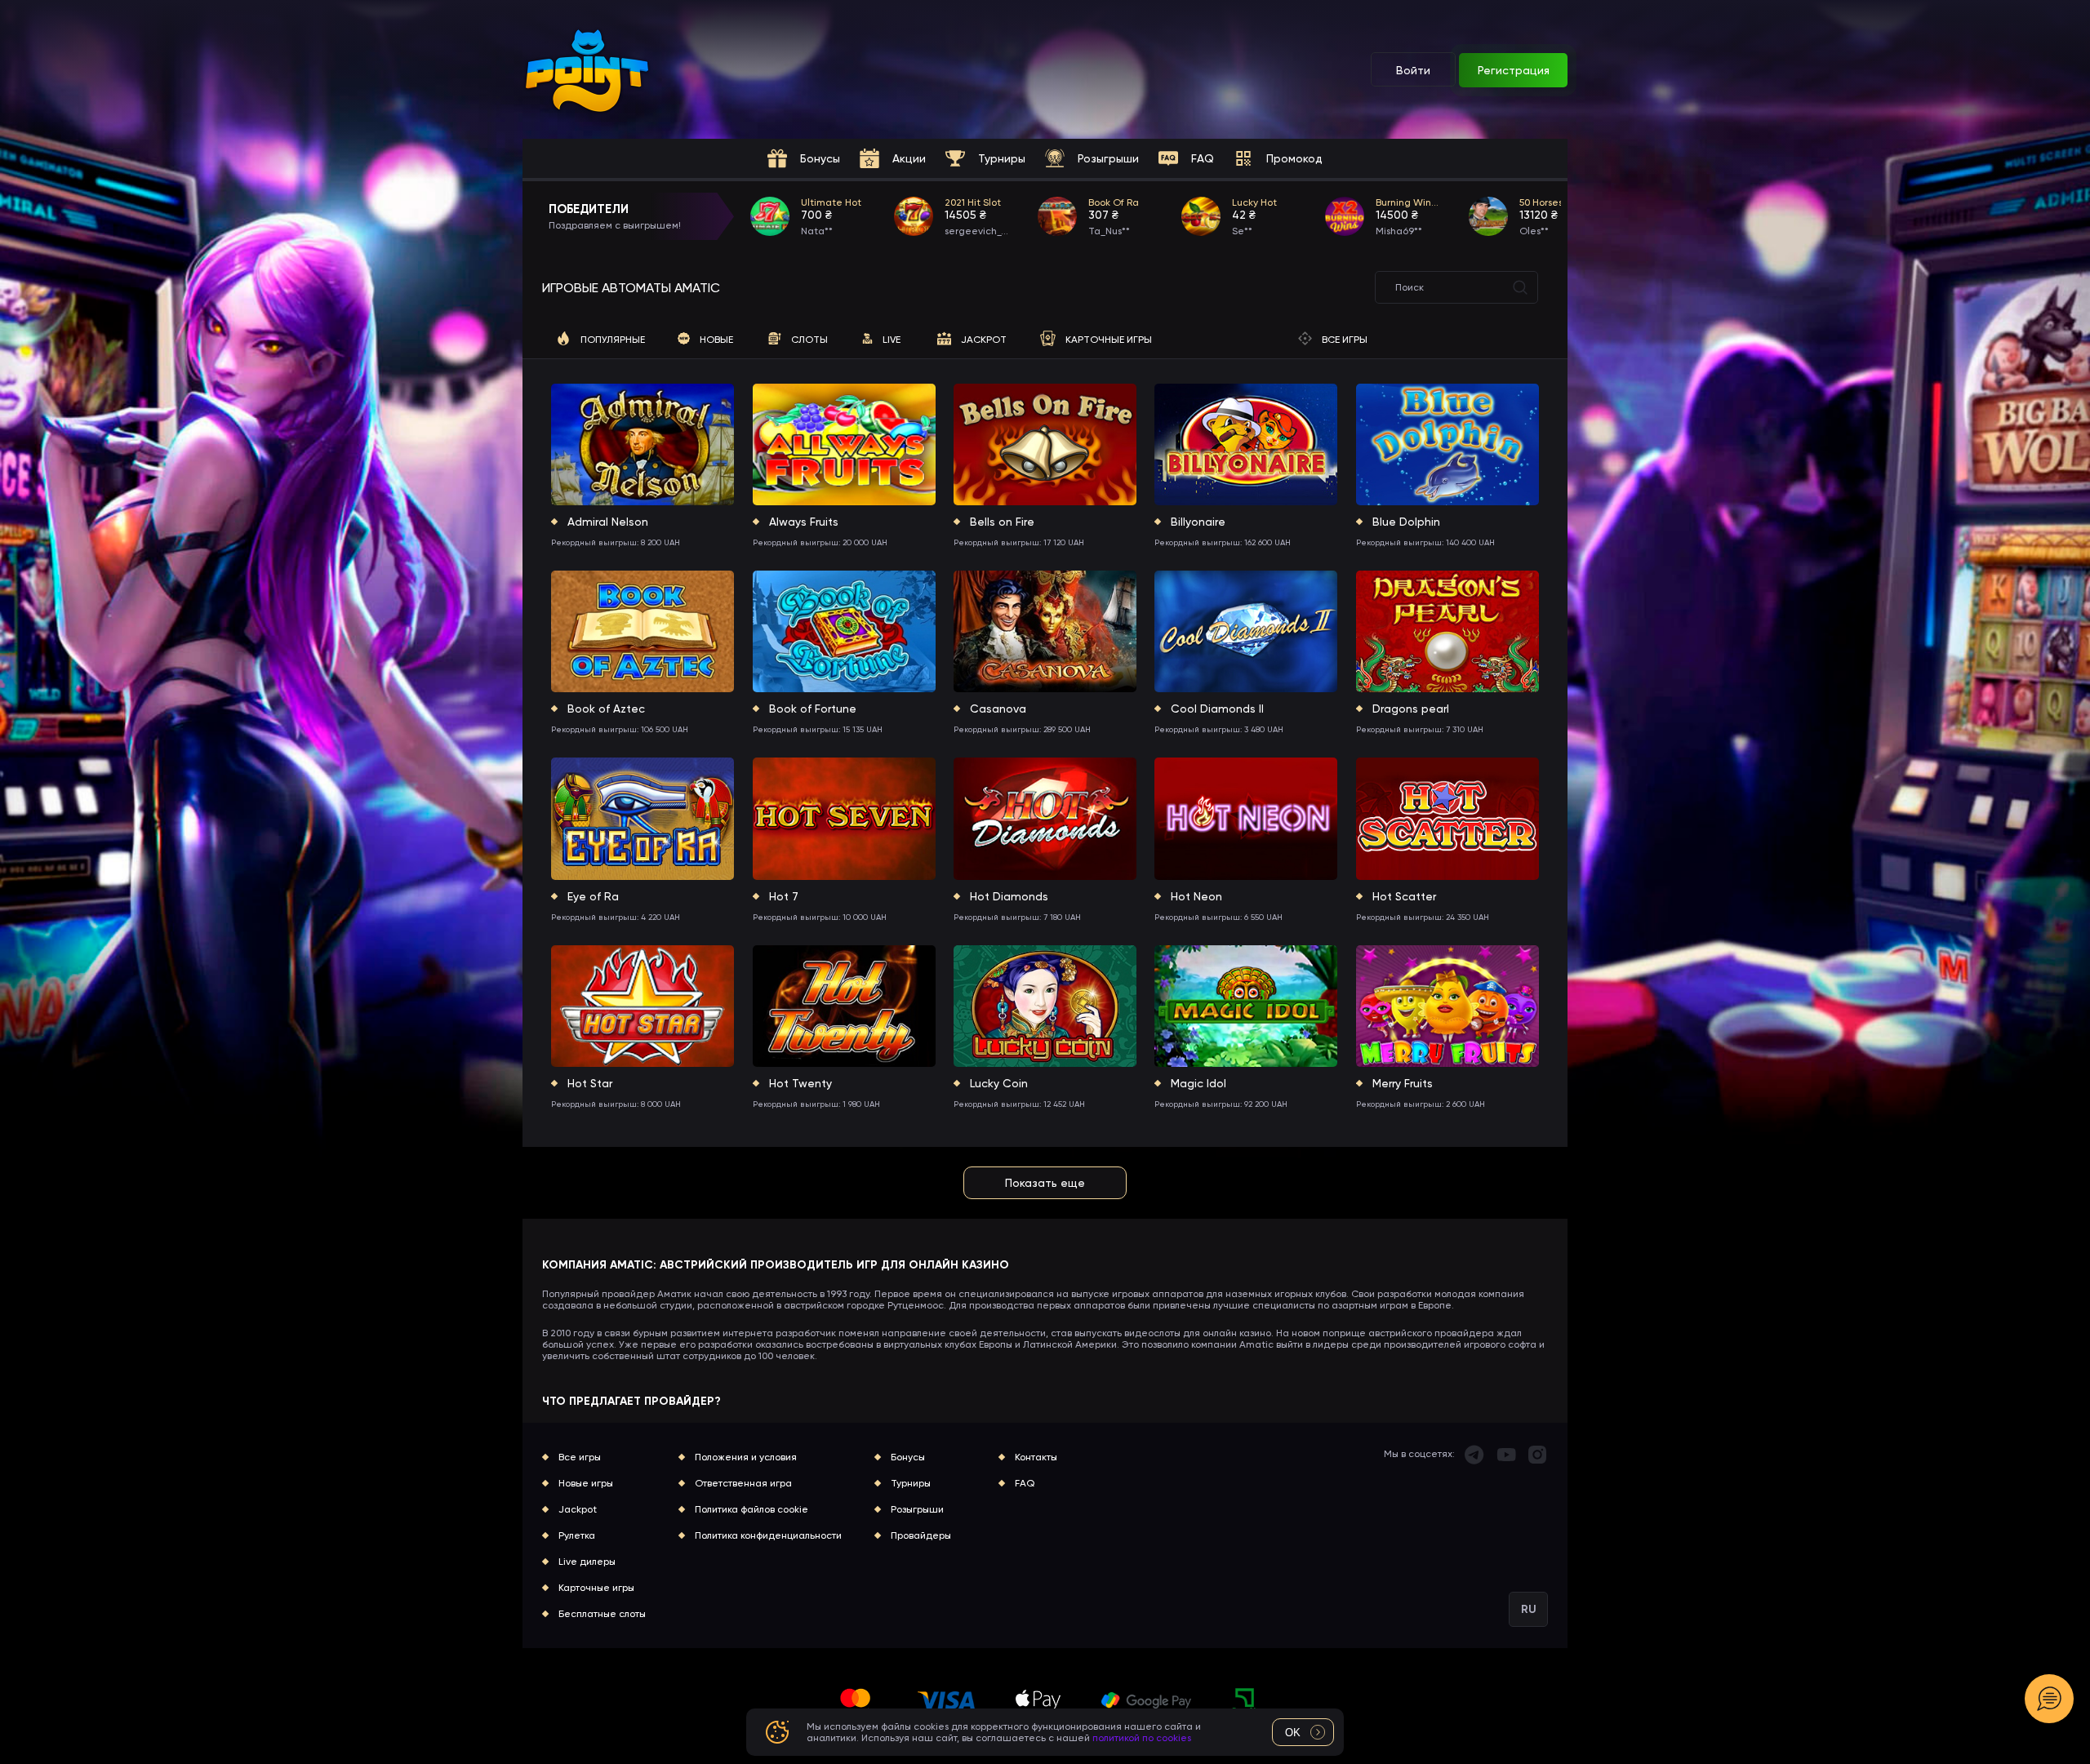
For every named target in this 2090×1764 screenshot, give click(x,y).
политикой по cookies (1142, 1738)
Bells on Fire (1002, 522)
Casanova (998, 709)
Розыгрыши (917, 1509)
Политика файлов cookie (752, 1509)
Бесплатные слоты (602, 1614)
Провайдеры (921, 1535)
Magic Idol (1198, 1083)
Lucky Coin (999, 1083)
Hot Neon (1196, 896)
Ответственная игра (743, 1483)
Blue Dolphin (1406, 522)
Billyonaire (1198, 522)
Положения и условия (746, 1457)
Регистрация (1514, 70)
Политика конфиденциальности (768, 1535)
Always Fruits (804, 522)
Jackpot (578, 1509)
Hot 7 (784, 896)
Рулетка (577, 1535)
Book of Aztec (606, 709)
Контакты (1036, 1457)
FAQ (1025, 1483)
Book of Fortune (813, 709)
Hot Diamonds (1009, 896)
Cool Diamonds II (1217, 709)
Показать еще (1045, 1183)
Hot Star (590, 1083)
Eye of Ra (593, 896)
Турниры (911, 1483)
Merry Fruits (1403, 1083)
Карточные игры (596, 1588)
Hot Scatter (1404, 896)
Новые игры (586, 1483)
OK (1293, 1733)
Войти (1413, 70)
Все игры (580, 1457)
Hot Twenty (800, 1083)
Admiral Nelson (608, 522)
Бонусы (908, 1457)
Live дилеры (587, 1562)
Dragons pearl (1411, 709)
